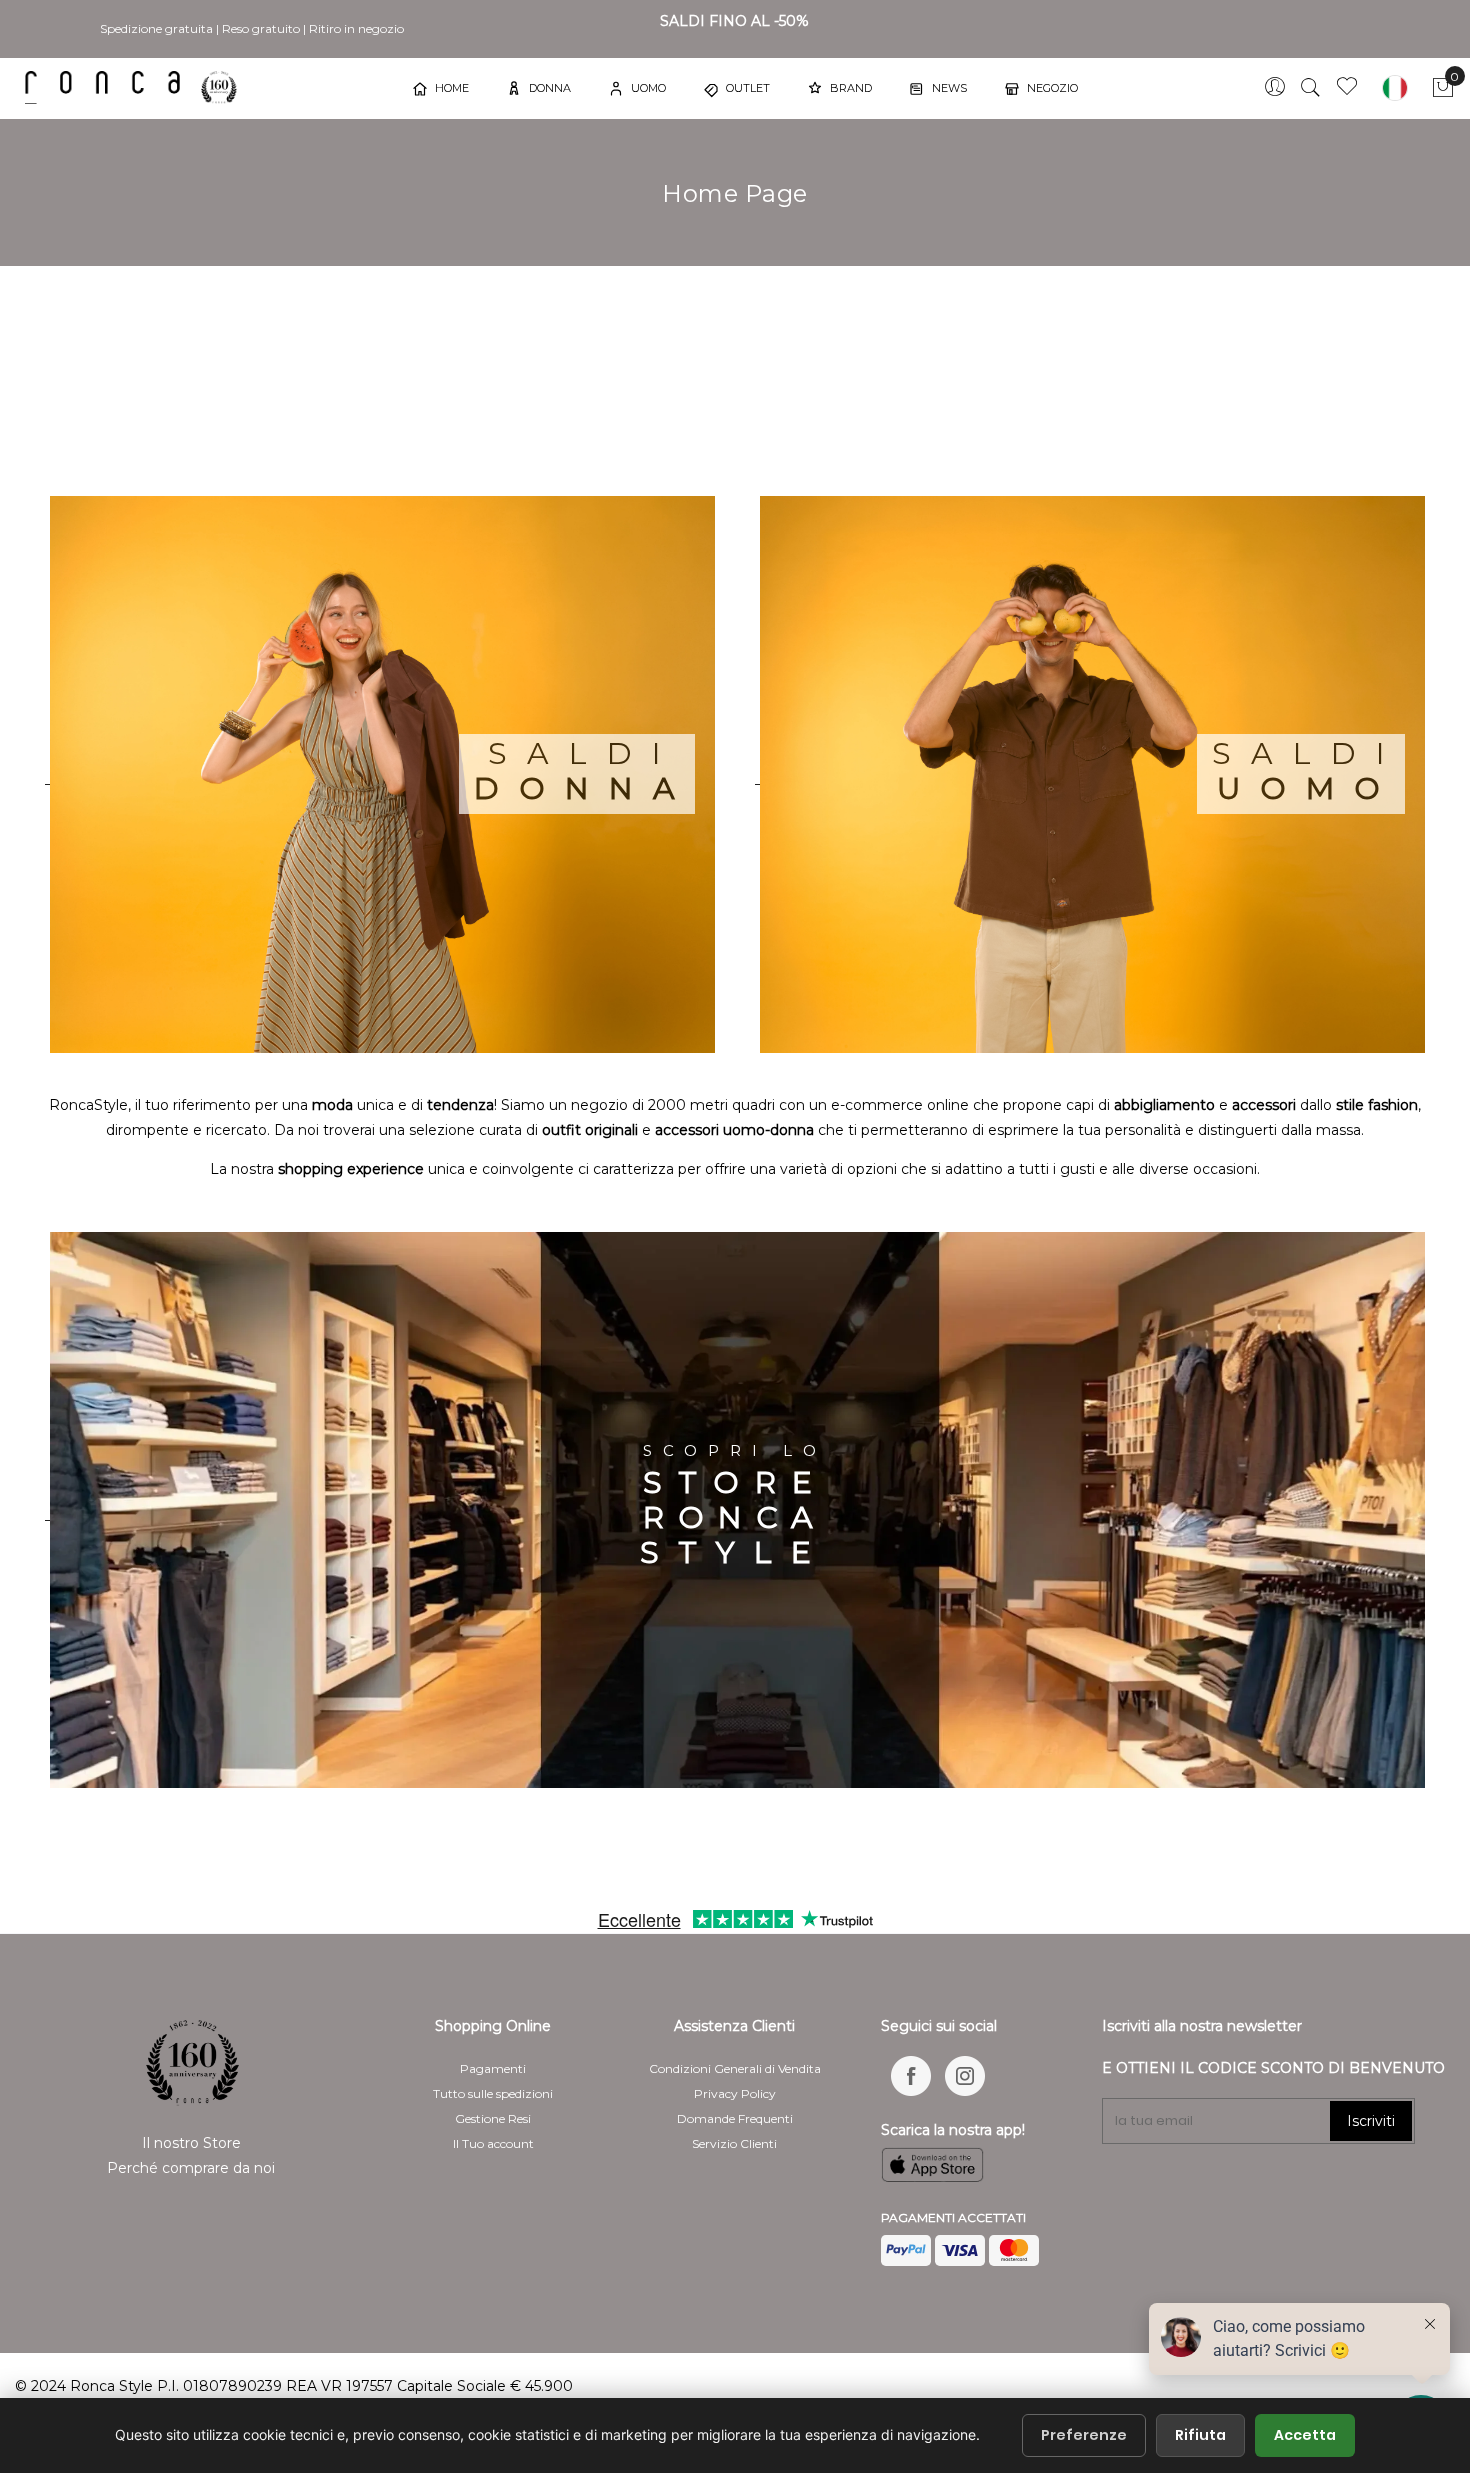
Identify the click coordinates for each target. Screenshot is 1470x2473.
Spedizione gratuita (156, 28)
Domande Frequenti (735, 2118)
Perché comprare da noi (191, 2168)
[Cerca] (1311, 88)
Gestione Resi (493, 2118)
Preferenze (1084, 2435)
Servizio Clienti (734, 2143)
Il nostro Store (191, 2143)
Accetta (1305, 2435)
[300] (135, 87)
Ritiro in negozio (356, 28)
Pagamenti (493, 2068)
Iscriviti (1371, 2121)
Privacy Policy (735, 2093)
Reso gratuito (261, 28)
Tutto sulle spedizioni (493, 2093)
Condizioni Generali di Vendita (735, 2068)
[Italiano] (1395, 88)
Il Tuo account (493, 2143)
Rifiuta (1200, 2435)
